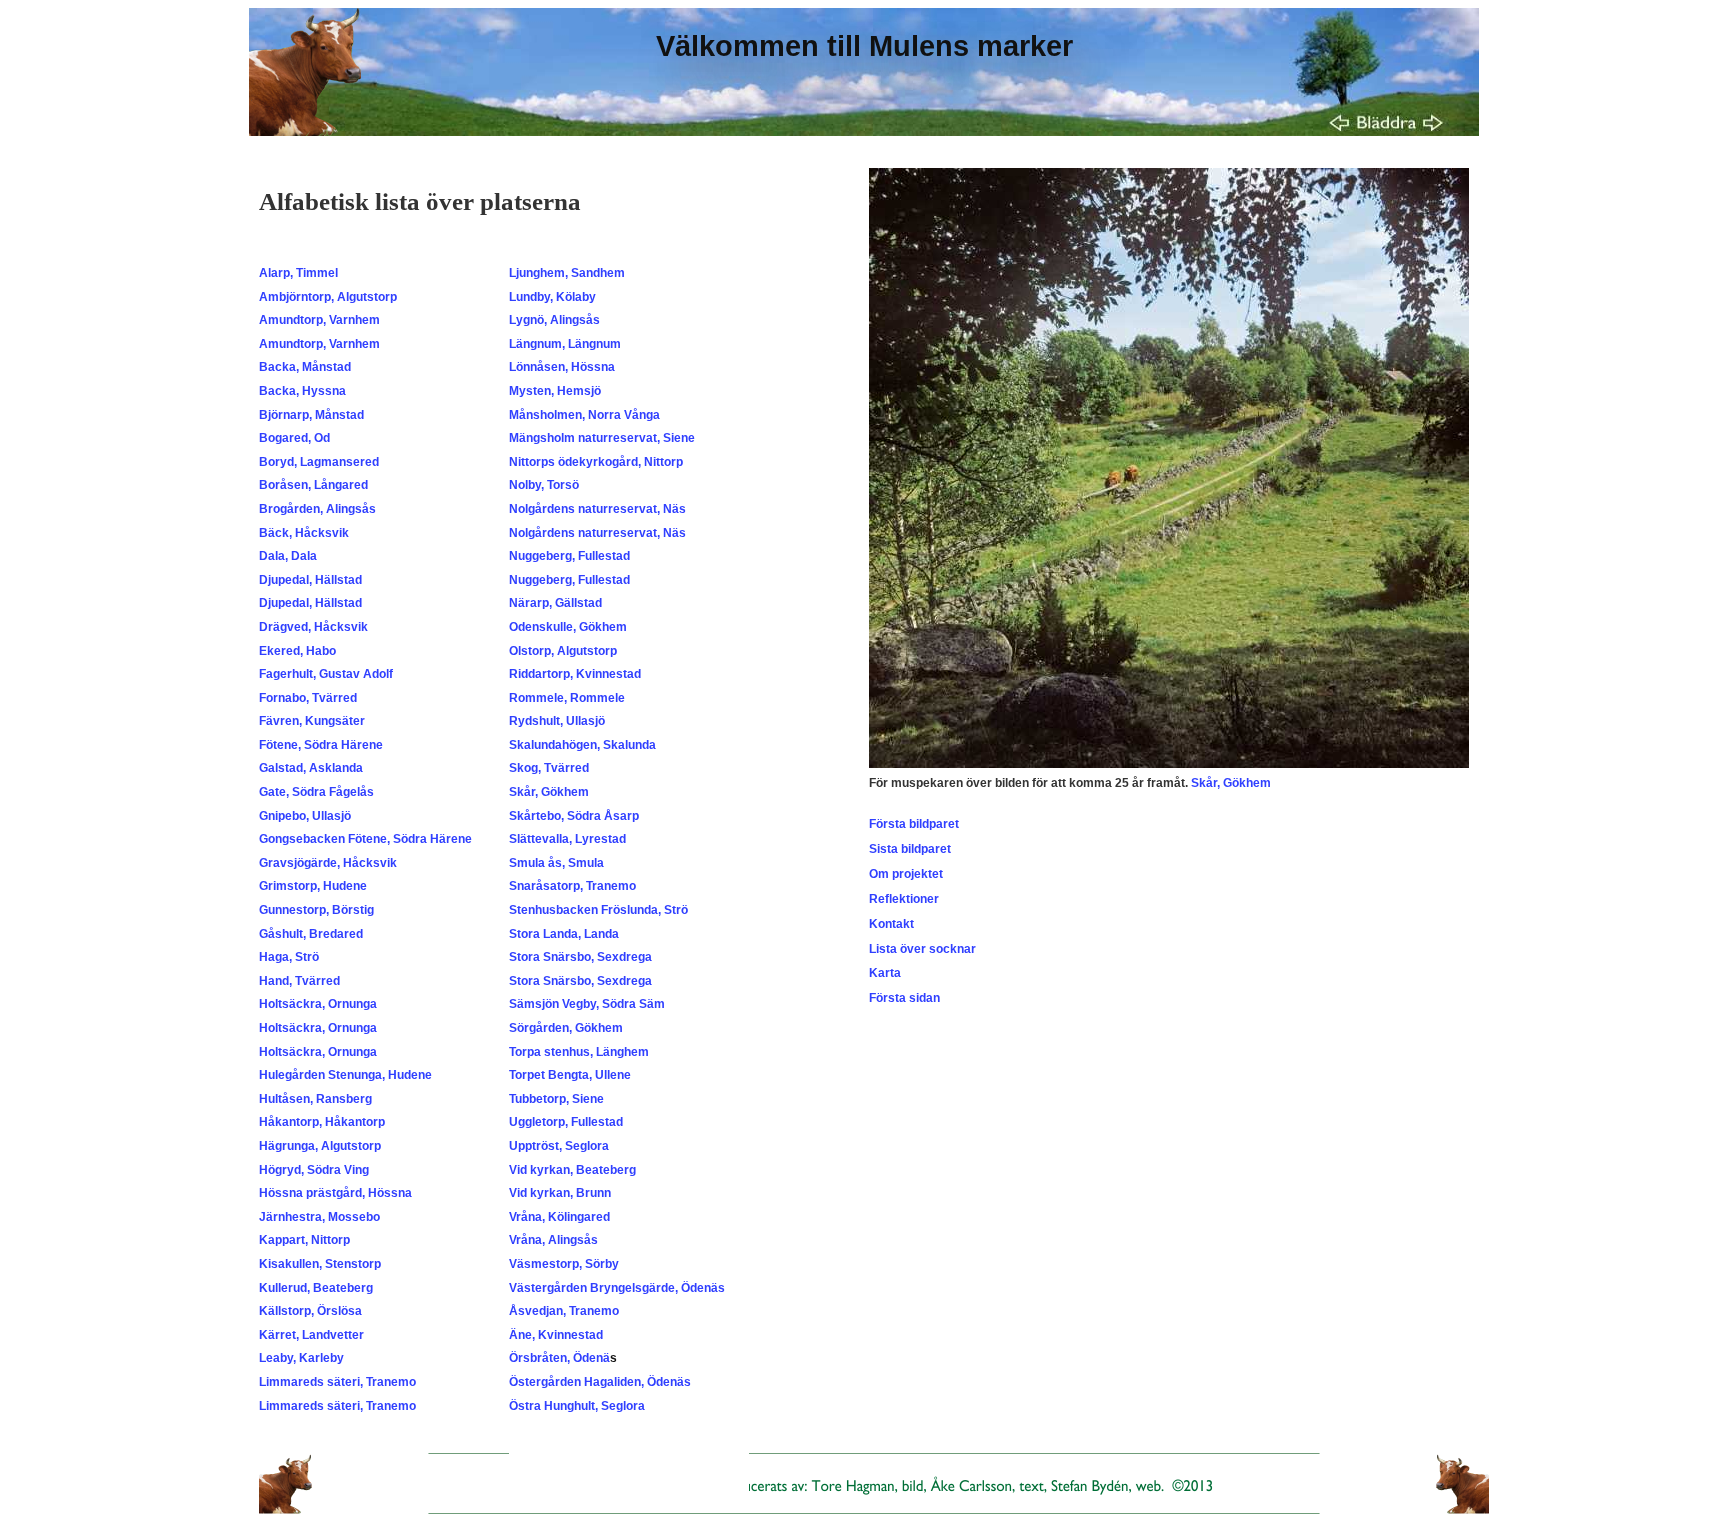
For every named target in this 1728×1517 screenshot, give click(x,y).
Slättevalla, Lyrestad (567, 839)
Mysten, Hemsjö (555, 391)
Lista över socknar (922, 949)
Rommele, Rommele (567, 698)
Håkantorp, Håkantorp (322, 1122)
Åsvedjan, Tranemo (564, 1311)
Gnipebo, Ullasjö (305, 816)
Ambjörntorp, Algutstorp (328, 297)
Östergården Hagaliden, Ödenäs (600, 1382)
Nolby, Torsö (544, 485)
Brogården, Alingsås (317, 509)
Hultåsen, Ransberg (315, 1099)
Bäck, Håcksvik (304, 533)
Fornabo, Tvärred (308, 698)
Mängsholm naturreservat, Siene (602, 438)
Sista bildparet (910, 849)
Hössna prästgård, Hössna (335, 1193)
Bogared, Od (294, 438)
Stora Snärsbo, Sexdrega (580, 957)
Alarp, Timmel (298, 273)
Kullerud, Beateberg (316, 1288)
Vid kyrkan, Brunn (560, 1193)
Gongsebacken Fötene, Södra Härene (365, 839)
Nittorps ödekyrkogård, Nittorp (596, 462)
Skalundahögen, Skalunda (582, 745)
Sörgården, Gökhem (566, 1028)
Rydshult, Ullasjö (557, 721)
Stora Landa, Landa (564, 934)
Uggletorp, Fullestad (566, 1122)
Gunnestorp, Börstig (316, 910)
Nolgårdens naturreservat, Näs (597, 509)
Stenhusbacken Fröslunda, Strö (598, 910)
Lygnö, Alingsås (554, 320)
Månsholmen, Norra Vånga (584, 415)
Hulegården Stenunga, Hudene (345, 1075)
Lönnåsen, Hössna (562, 367)
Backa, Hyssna (302, 391)
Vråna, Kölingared (559, 1217)
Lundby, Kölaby (552, 297)
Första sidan (904, 998)
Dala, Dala (288, 556)
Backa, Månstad (305, 367)
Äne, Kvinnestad (556, 1335)
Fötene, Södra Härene (321, 745)
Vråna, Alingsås (553, 1240)
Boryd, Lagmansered (319, 462)
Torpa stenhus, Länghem (579, 1052)
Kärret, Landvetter (311, 1335)
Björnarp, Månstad (311, 415)
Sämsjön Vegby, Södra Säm (587, 1004)
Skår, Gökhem (549, 792)
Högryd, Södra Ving (314, 1170)
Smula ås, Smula (556, 863)
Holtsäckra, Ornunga (318, 1004)
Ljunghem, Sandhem (567, 273)
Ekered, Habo (297, 651)
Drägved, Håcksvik (313, 627)
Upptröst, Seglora (559, 1146)
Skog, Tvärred (549, 768)
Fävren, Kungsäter (312, 721)
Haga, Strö (289, 957)
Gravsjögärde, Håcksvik (328, 863)
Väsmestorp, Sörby (564, 1264)
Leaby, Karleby (301, 1358)
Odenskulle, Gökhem (568, 627)
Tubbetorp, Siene (556, 1099)
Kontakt (891, 924)
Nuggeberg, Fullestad (569, 556)
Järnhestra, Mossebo (319, 1217)
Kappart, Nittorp (304, 1240)
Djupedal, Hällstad (310, 580)
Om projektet (906, 874)
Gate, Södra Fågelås (316, 792)
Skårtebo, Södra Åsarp (574, 816)
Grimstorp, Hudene (313, 886)
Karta (885, 973)
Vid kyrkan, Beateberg (572, 1170)
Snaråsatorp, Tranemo (572, 886)
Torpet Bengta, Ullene (570, 1075)
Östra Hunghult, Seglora (577, 1406)
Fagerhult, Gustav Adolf (326, 674)
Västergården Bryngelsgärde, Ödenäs (617, 1288)
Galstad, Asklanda (311, 768)
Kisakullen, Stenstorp (320, 1264)
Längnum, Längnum (565, 344)
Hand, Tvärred (299, 981)
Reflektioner (904, 899)
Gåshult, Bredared (311, 934)
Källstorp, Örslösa (310, 1311)
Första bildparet (914, 824)
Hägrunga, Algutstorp (320, 1146)
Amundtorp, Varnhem (319, 320)
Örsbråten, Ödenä (559, 1358)
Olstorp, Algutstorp (563, 651)
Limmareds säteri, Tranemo (337, 1382)
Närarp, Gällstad (555, 603)
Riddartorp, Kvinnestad (575, 674)
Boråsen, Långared (313, 485)
